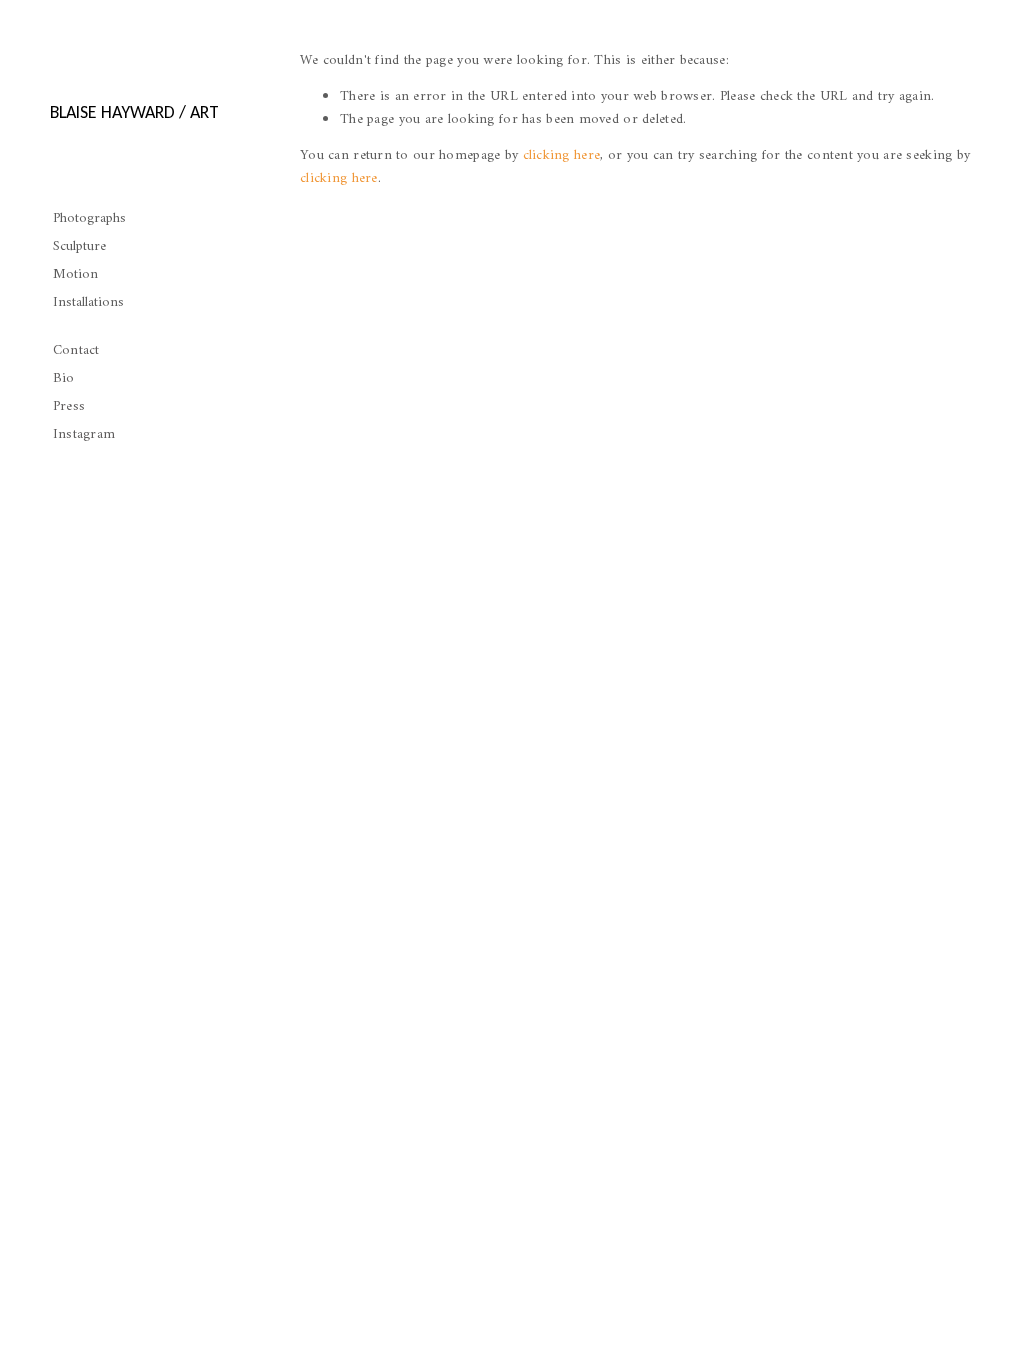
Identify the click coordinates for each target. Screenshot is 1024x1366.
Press (69, 406)
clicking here (562, 155)
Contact (76, 350)
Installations (88, 302)
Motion (75, 274)
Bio (64, 378)
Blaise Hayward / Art (134, 112)
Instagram (84, 434)
